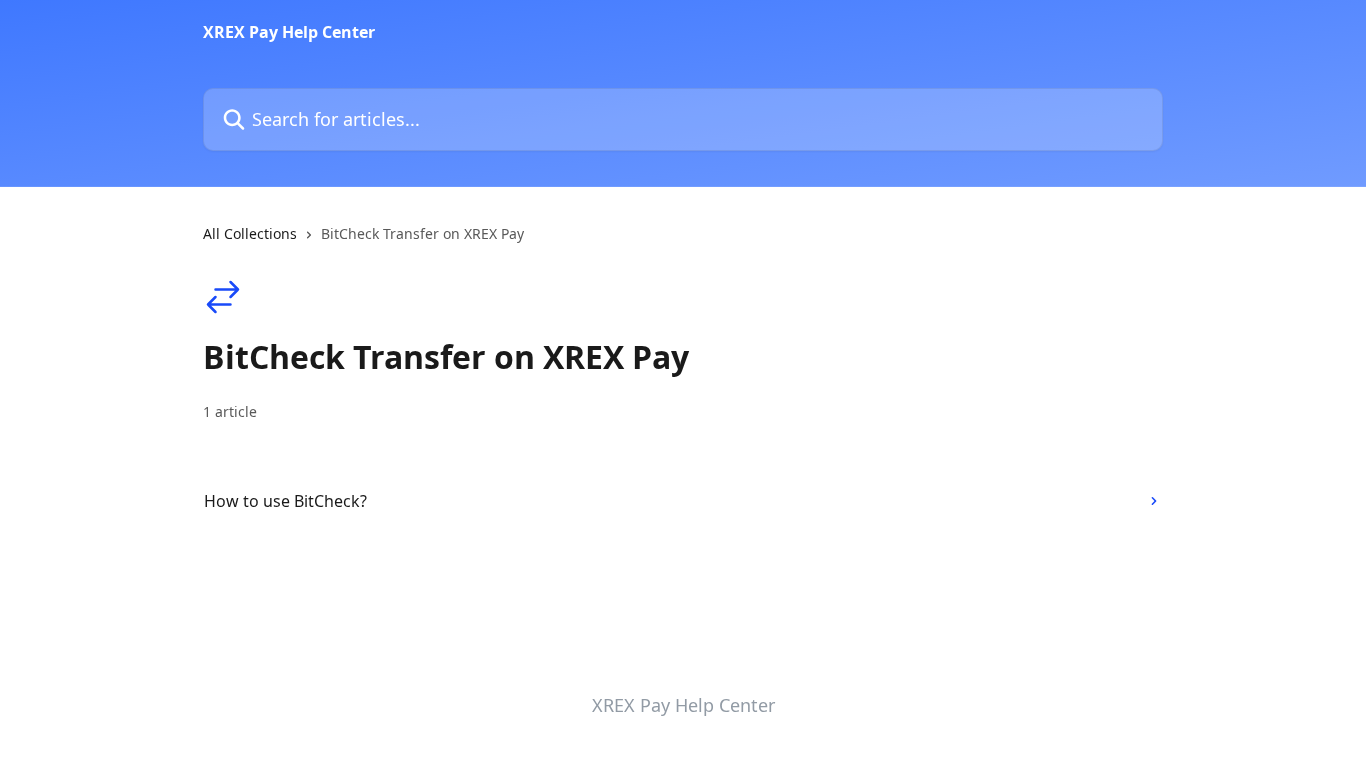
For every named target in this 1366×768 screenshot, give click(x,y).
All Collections (250, 233)
